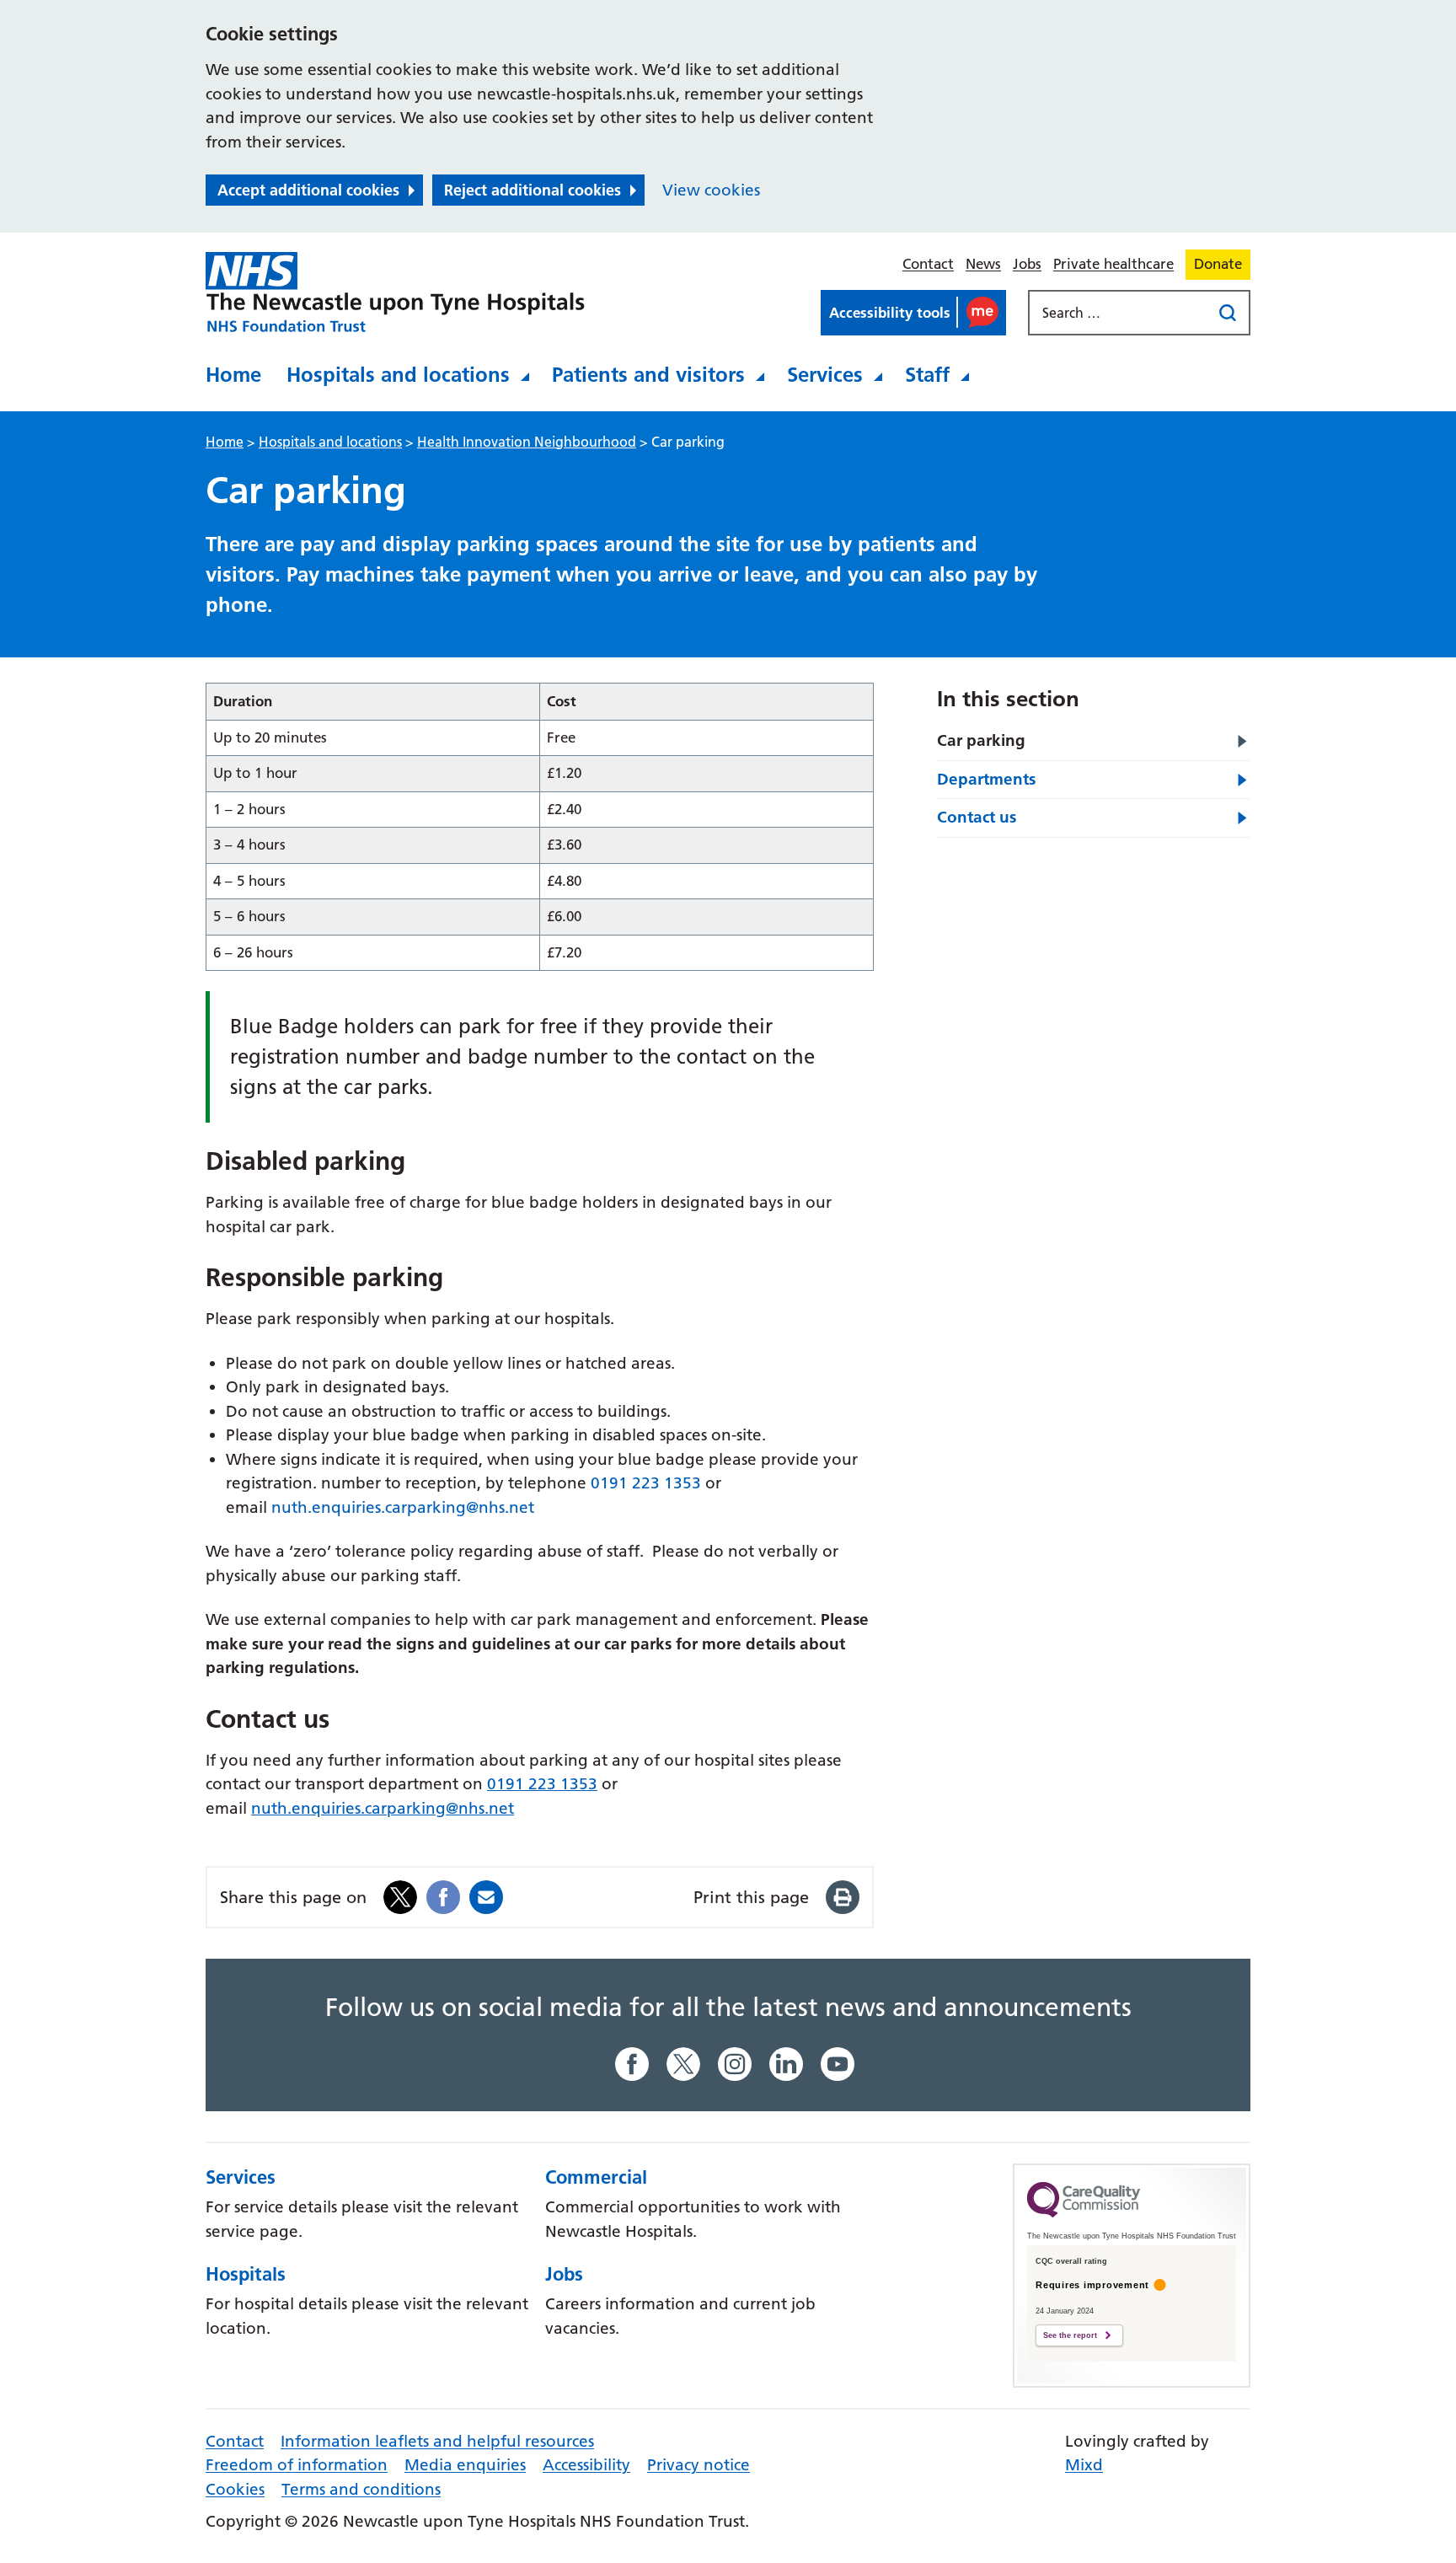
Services (825, 375)
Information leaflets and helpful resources (437, 2441)
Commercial (596, 2177)
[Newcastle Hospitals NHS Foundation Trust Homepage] (395, 292)
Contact (928, 264)
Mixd (1084, 2465)
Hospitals (246, 2274)
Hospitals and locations (398, 375)
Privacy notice (699, 2465)
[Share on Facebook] (443, 1896)
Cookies (235, 2489)
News (983, 264)
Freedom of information (297, 2465)
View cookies (711, 190)
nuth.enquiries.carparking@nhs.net (403, 1507)
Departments (986, 779)
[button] (913, 313)
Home (233, 375)
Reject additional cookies (533, 190)
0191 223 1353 (646, 1483)
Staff (927, 375)
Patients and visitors (648, 375)
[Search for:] (1121, 313)
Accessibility (586, 2465)
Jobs (1027, 264)
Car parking (981, 740)
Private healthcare (1113, 264)
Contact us (977, 817)
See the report (1070, 2335)
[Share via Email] (486, 1896)
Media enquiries (465, 2465)
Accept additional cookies (308, 190)
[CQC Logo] (1084, 2213)
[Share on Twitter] (400, 1896)
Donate (1218, 264)
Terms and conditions (361, 2489)
